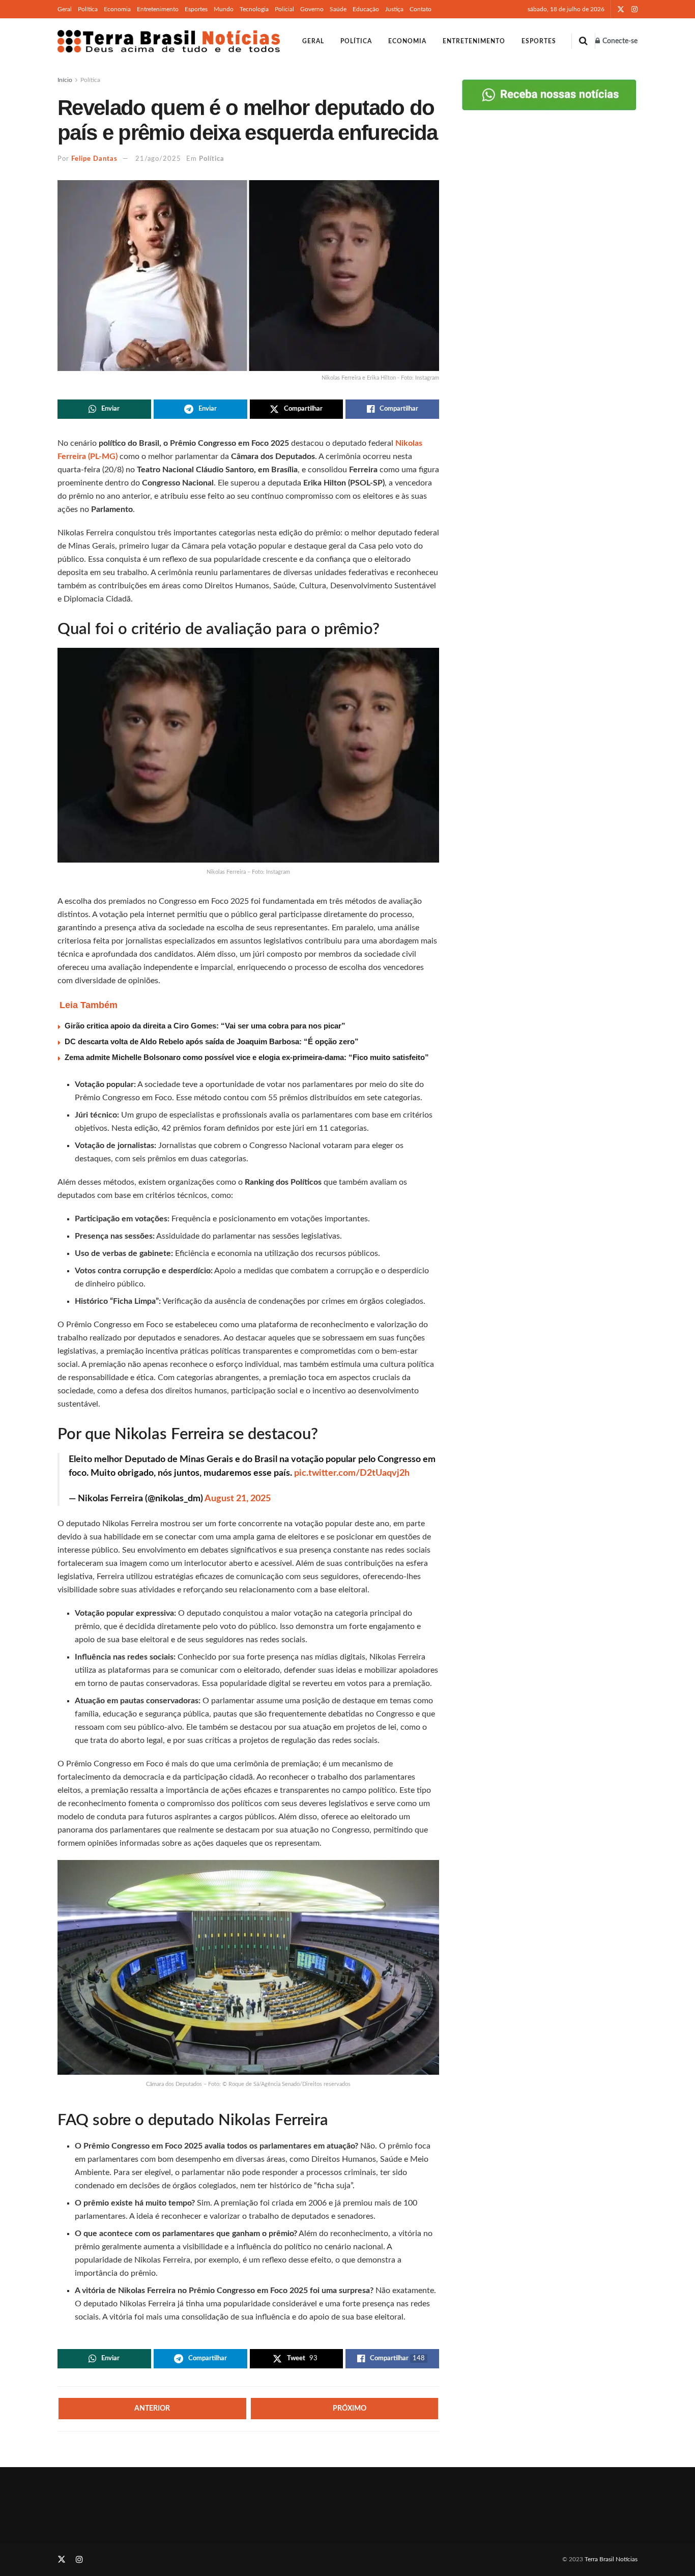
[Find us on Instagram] (634, 9)
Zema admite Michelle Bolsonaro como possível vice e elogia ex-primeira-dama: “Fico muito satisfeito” (247, 1057)
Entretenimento (158, 9)
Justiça (394, 9)
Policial (284, 9)
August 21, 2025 (238, 1499)
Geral (65, 9)
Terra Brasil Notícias (611, 2559)
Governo (312, 9)
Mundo (224, 9)
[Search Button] (583, 41)
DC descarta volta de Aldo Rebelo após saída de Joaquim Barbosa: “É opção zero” (212, 1041)
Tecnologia (254, 9)
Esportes (196, 9)
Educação (366, 9)
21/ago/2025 (158, 159)
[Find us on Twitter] (621, 9)
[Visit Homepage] (169, 41)
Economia (117, 9)
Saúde (338, 9)
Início (65, 80)
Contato (421, 9)
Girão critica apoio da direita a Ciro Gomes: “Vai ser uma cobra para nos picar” (205, 1026)
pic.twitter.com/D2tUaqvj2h (352, 1473)
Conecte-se (619, 41)
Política (88, 9)
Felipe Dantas (94, 159)
